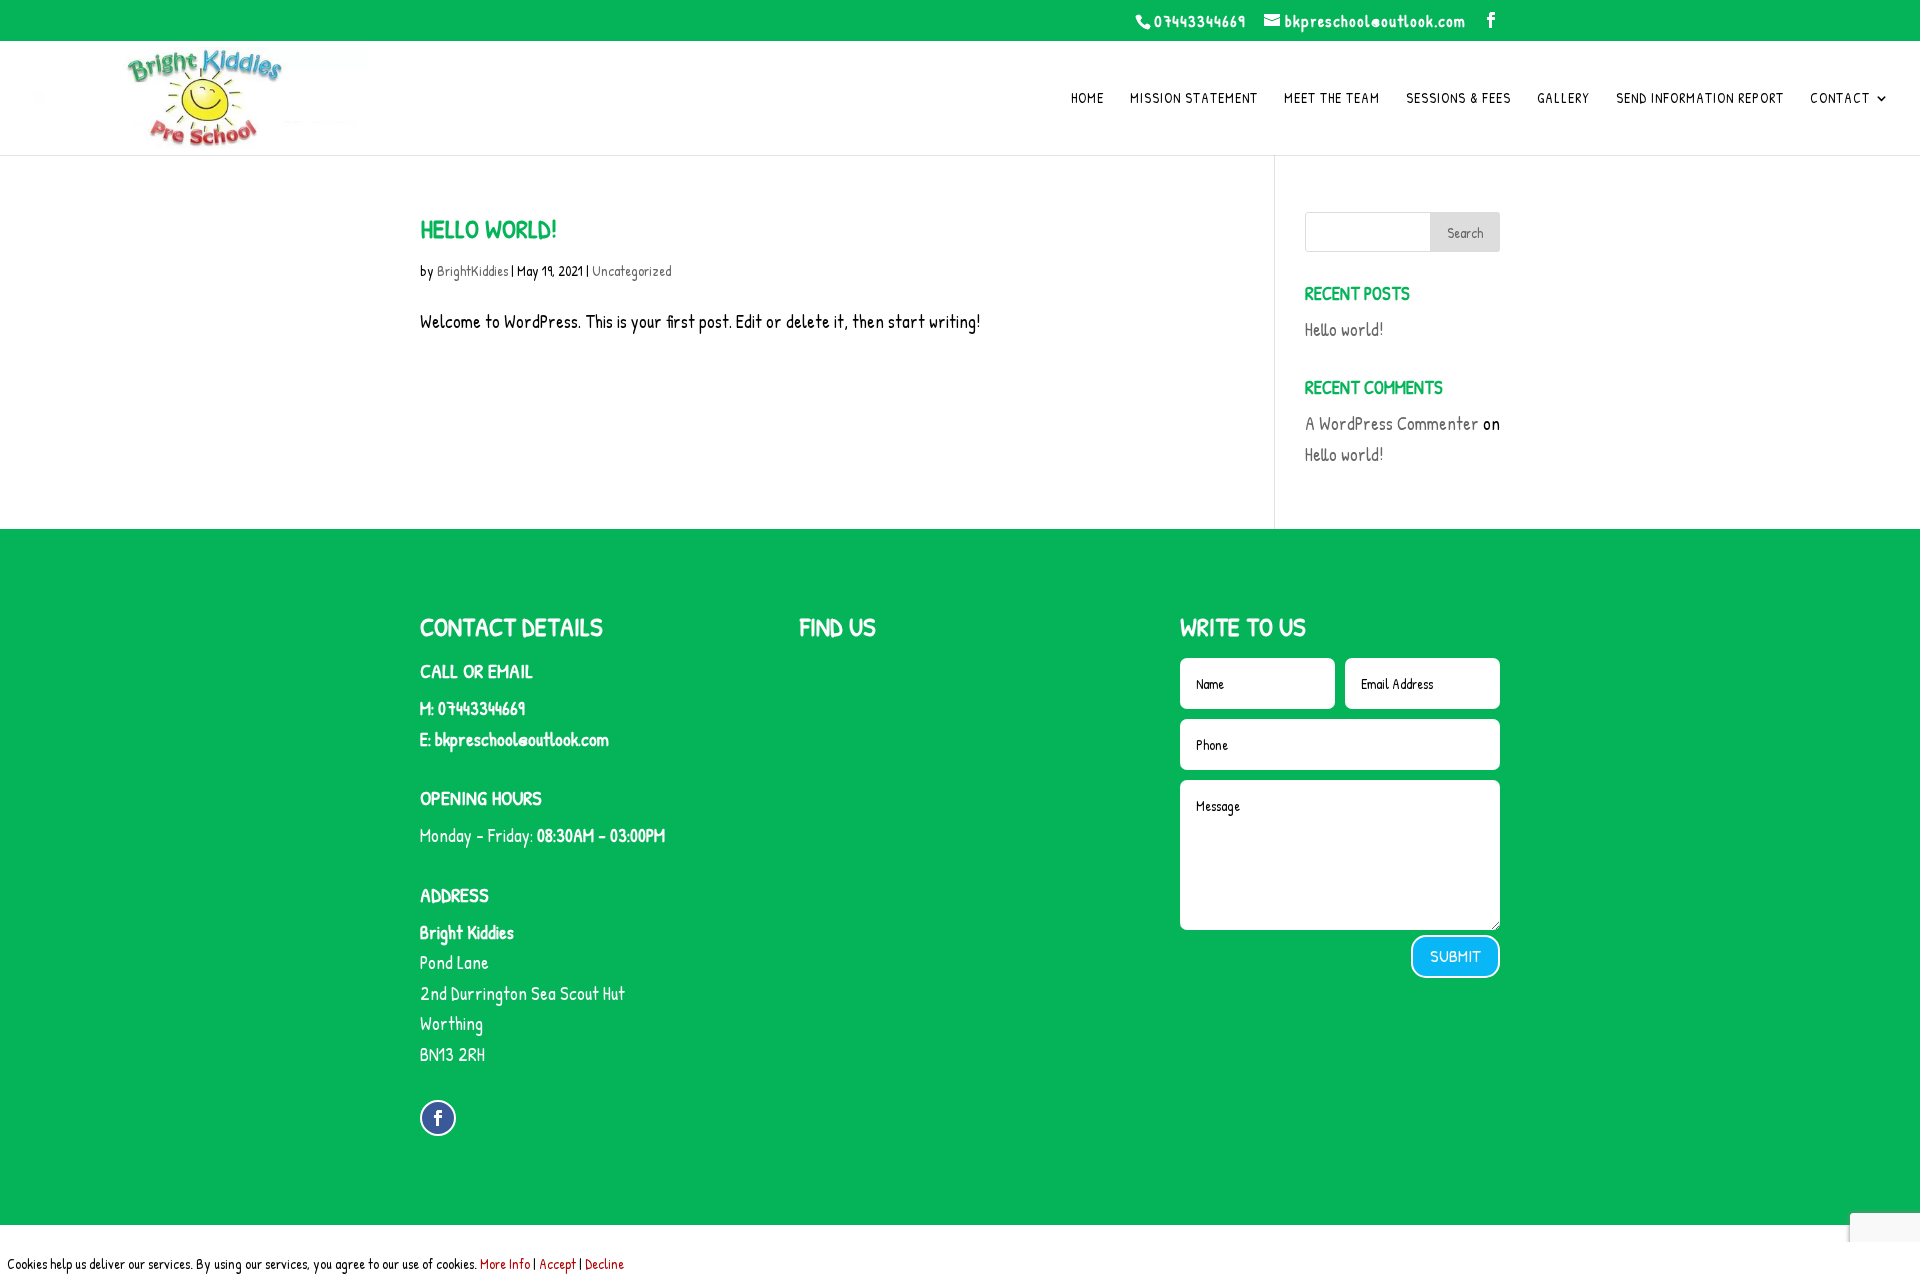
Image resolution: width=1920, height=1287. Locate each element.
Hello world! (488, 228)
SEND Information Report (1700, 99)
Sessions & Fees (1458, 99)
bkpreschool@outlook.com (522, 739)
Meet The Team (1332, 99)
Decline (604, 1263)
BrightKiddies (472, 270)
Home (1087, 99)
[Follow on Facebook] (438, 1118)
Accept (557, 1263)
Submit (1455, 955)
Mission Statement (1194, 99)
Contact (1840, 99)
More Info (505, 1263)
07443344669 (1200, 21)
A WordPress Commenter (1392, 423)
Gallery (1563, 99)
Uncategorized (631, 270)
